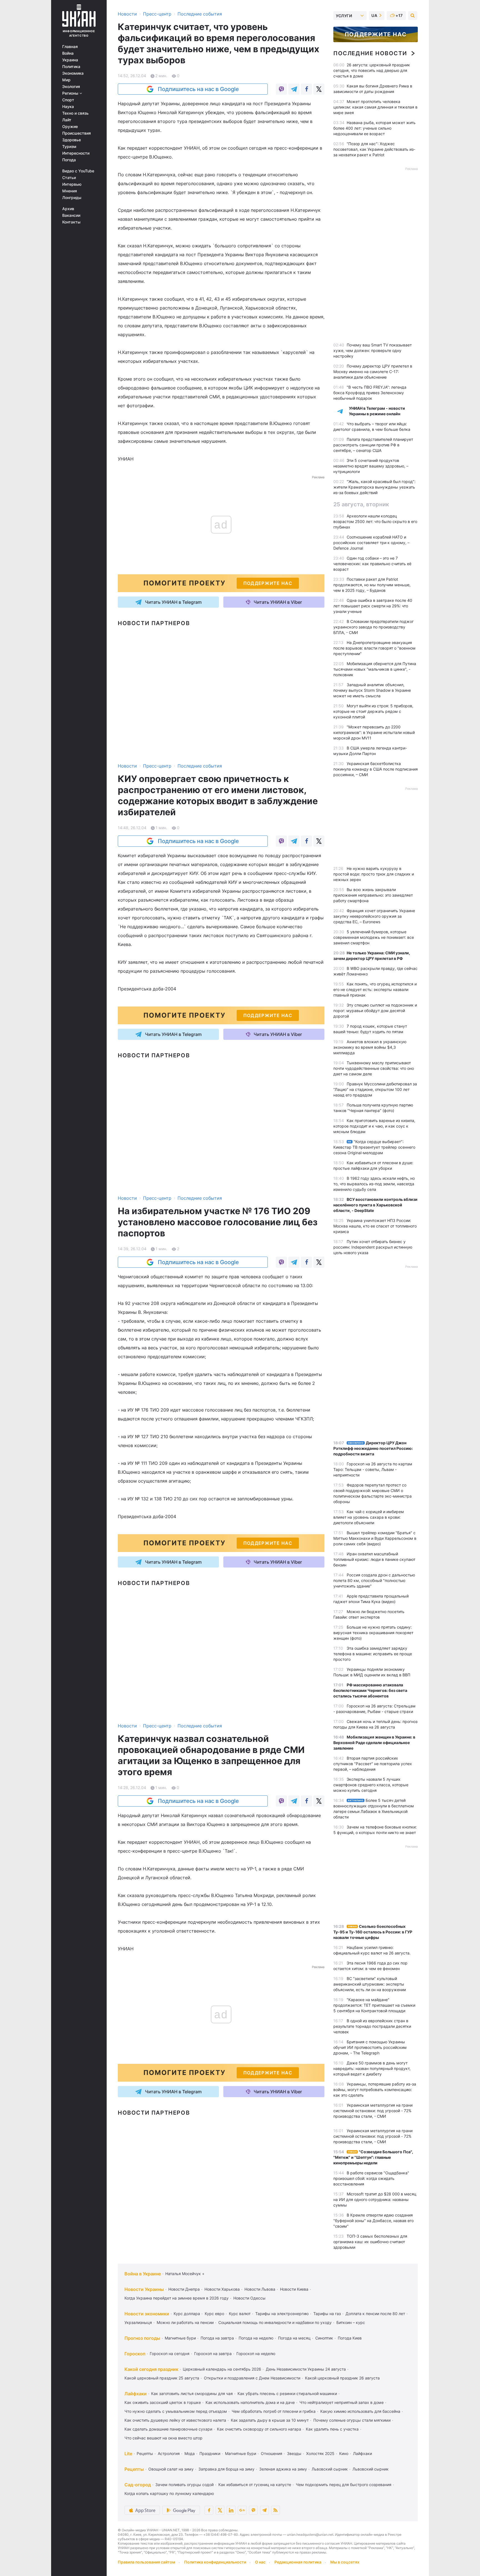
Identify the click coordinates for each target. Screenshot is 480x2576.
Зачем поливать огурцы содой (184, 2485)
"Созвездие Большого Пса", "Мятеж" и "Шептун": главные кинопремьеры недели (373, 2157)
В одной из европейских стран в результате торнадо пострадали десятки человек (372, 2026)
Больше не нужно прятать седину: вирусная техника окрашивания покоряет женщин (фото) (373, 1633)
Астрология (169, 2453)
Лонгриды (72, 198)
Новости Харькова (222, 2289)
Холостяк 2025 (320, 2453)
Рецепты (145, 2453)
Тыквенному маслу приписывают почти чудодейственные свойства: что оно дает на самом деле (374, 1068)
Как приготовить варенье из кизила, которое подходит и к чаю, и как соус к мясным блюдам (374, 1126)
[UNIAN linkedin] (231, 2510)
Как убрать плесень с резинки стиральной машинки (287, 2393)
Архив (68, 209)
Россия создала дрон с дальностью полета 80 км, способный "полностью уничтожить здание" (374, 1580)
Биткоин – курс (351, 2322)
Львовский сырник (330, 2469)
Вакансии (71, 215)
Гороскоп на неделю (256, 2354)
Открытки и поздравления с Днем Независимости (252, 2378)
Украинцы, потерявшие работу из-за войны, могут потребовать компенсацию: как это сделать (375, 2090)
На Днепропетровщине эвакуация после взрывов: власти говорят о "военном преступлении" (374, 648)
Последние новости (370, 53)
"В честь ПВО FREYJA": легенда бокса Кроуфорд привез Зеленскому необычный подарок (370, 393)
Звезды (294, 2453)
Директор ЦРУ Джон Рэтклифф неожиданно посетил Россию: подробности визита (373, 1448)
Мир (66, 80)
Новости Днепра (184, 2289)
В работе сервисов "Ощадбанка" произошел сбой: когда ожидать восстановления (371, 2178)
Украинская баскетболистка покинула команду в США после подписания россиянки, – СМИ (376, 769)
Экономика (73, 73)
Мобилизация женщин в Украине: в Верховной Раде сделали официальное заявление (374, 1743)
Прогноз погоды (142, 2338)
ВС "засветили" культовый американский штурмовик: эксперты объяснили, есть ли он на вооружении (370, 1984)
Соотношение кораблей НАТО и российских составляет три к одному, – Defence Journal (371, 543)
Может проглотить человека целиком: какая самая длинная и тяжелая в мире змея (375, 107)
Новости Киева (294, 2289)
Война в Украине (143, 2274)
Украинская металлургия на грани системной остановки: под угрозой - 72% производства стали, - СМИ (373, 2111)
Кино (344, 2453)
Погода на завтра (217, 2338)
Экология (71, 87)
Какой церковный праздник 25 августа (162, 2378)
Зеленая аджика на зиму (283, 2469)
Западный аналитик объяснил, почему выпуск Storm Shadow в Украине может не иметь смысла (372, 690)
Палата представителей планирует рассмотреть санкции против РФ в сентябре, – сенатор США (373, 445)
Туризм (69, 147)
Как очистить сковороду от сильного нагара (259, 2429)
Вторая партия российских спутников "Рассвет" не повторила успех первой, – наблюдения (373, 1764)
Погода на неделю (256, 2338)
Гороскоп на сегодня (170, 2354)
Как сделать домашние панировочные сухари (168, 2429)
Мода (190, 2453)
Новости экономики (147, 2314)
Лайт (67, 120)
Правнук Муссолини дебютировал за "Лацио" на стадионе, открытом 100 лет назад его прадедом (375, 1089)
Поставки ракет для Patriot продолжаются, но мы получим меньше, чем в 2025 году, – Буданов (372, 585)
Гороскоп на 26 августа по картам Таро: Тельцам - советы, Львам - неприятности (373, 1469)
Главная (70, 47)
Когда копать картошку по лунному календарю (169, 2493)
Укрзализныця (138, 2322)
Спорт (68, 100)
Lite (128, 2454)
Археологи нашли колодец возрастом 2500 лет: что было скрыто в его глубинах (375, 521)
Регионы (71, 93)
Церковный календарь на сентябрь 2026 (222, 2369)
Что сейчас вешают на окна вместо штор (163, 2438)
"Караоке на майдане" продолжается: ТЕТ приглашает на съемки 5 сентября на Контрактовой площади (374, 2005)
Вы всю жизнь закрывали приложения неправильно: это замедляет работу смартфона (373, 895)
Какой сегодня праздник (151, 2369)
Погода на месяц (294, 2338)
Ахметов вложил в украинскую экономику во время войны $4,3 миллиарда (370, 1047)
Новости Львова (260, 2289)
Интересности (76, 153)
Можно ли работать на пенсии (185, 2322)
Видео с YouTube (78, 171)
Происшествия (77, 133)
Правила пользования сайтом (147, 2562)
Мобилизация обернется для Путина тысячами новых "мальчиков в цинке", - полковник (375, 669)
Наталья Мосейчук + (185, 2274)
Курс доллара (187, 2314)
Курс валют (240, 2314)
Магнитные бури (180, 2338)
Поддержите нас (376, 34)
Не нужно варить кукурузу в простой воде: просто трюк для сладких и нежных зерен (374, 874)
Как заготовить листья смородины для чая (192, 2393)
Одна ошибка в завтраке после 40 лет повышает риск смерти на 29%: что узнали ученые (373, 606)
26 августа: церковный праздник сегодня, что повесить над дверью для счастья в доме (372, 70)
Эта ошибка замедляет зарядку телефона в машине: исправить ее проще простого (373, 1654)
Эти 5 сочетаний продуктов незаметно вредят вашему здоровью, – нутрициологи (371, 466)
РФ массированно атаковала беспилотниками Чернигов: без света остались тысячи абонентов (370, 1690)
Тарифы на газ (327, 2314)
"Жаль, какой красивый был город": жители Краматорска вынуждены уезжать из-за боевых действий (374, 487)
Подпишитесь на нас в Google (198, 89)
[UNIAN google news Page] (242, 2510)
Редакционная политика (298, 2562)
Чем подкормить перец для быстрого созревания (344, 2485)
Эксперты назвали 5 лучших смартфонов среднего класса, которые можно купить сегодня (371, 1785)
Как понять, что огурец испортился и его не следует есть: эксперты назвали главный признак (375, 989)
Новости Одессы (249, 2298)
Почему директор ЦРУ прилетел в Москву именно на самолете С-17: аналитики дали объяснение (373, 372)
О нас (260, 2562)
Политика (71, 67)
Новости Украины (144, 2289)
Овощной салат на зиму (171, 2469)
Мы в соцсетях (345, 2562)
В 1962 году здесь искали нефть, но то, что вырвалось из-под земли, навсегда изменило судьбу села (374, 1184)
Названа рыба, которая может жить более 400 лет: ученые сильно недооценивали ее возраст (374, 128)
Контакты (71, 222)
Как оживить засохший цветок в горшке (163, 2402)
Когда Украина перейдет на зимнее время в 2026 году (177, 2298)
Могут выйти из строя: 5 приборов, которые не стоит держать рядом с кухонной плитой (373, 711)
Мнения (70, 191)
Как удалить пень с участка (332, 2429)
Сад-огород (138, 2485)
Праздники (210, 2453)
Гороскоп (135, 2354)
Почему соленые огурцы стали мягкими (352, 2420)
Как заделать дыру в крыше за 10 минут (270, 2420)
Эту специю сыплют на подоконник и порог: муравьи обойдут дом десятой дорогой (375, 1011)
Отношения (272, 2453)
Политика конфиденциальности (215, 2562)
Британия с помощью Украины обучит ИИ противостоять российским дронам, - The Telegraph (370, 2047)
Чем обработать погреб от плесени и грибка (274, 2411)
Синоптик (324, 2338)
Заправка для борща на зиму (226, 2469)
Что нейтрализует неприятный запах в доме (342, 2402)
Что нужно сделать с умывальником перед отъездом (176, 2411)
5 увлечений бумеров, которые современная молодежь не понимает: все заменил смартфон (374, 937)
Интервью (72, 184)
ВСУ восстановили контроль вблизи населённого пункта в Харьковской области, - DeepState (375, 1205)
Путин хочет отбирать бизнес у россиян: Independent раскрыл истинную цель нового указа (373, 1247)
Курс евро (214, 2314)
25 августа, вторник (361, 504)
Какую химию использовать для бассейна (360, 2411)
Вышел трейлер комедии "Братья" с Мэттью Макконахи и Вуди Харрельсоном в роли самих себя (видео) (375, 1538)
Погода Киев (350, 2338)
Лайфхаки (136, 2394)
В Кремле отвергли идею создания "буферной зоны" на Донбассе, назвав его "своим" (373, 2221)
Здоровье (72, 140)
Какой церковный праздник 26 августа (342, 2378)
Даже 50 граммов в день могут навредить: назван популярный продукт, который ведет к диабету (372, 2068)
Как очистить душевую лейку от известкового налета (175, 2420)
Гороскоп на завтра (213, 2354)
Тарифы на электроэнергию (282, 2314)
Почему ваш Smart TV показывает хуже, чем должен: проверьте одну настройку (372, 350)
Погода (69, 160)
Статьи (69, 178)
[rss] (276, 2510)
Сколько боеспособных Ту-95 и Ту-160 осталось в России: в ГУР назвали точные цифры (373, 1932)
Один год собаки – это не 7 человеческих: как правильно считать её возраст (372, 564)
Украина (70, 60)
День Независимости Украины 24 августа (306, 2369)
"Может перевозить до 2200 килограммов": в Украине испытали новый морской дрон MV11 (374, 732)
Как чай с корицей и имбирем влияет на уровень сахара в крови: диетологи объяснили (369, 1517)
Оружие (70, 127)
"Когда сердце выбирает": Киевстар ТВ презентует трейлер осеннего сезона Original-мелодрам (374, 1147)
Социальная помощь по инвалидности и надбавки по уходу (275, 2322)
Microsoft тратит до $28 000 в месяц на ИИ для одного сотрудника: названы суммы (375, 2199)
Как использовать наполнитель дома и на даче (250, 2402)
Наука (68, 107)
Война (68, 53)
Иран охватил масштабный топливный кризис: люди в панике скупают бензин (374, 1559)
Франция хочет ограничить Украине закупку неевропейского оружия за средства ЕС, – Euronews (374, 916)
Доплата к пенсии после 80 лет (375, 2314)
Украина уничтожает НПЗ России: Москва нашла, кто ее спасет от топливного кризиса (375, 1226)
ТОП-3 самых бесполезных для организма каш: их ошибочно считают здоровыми (370, 2242)
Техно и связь (75, 113)
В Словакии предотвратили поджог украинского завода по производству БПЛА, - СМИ (373, 627)
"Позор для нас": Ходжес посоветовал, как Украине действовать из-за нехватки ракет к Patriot (374, 149)
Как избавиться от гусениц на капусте (255, 2485)
